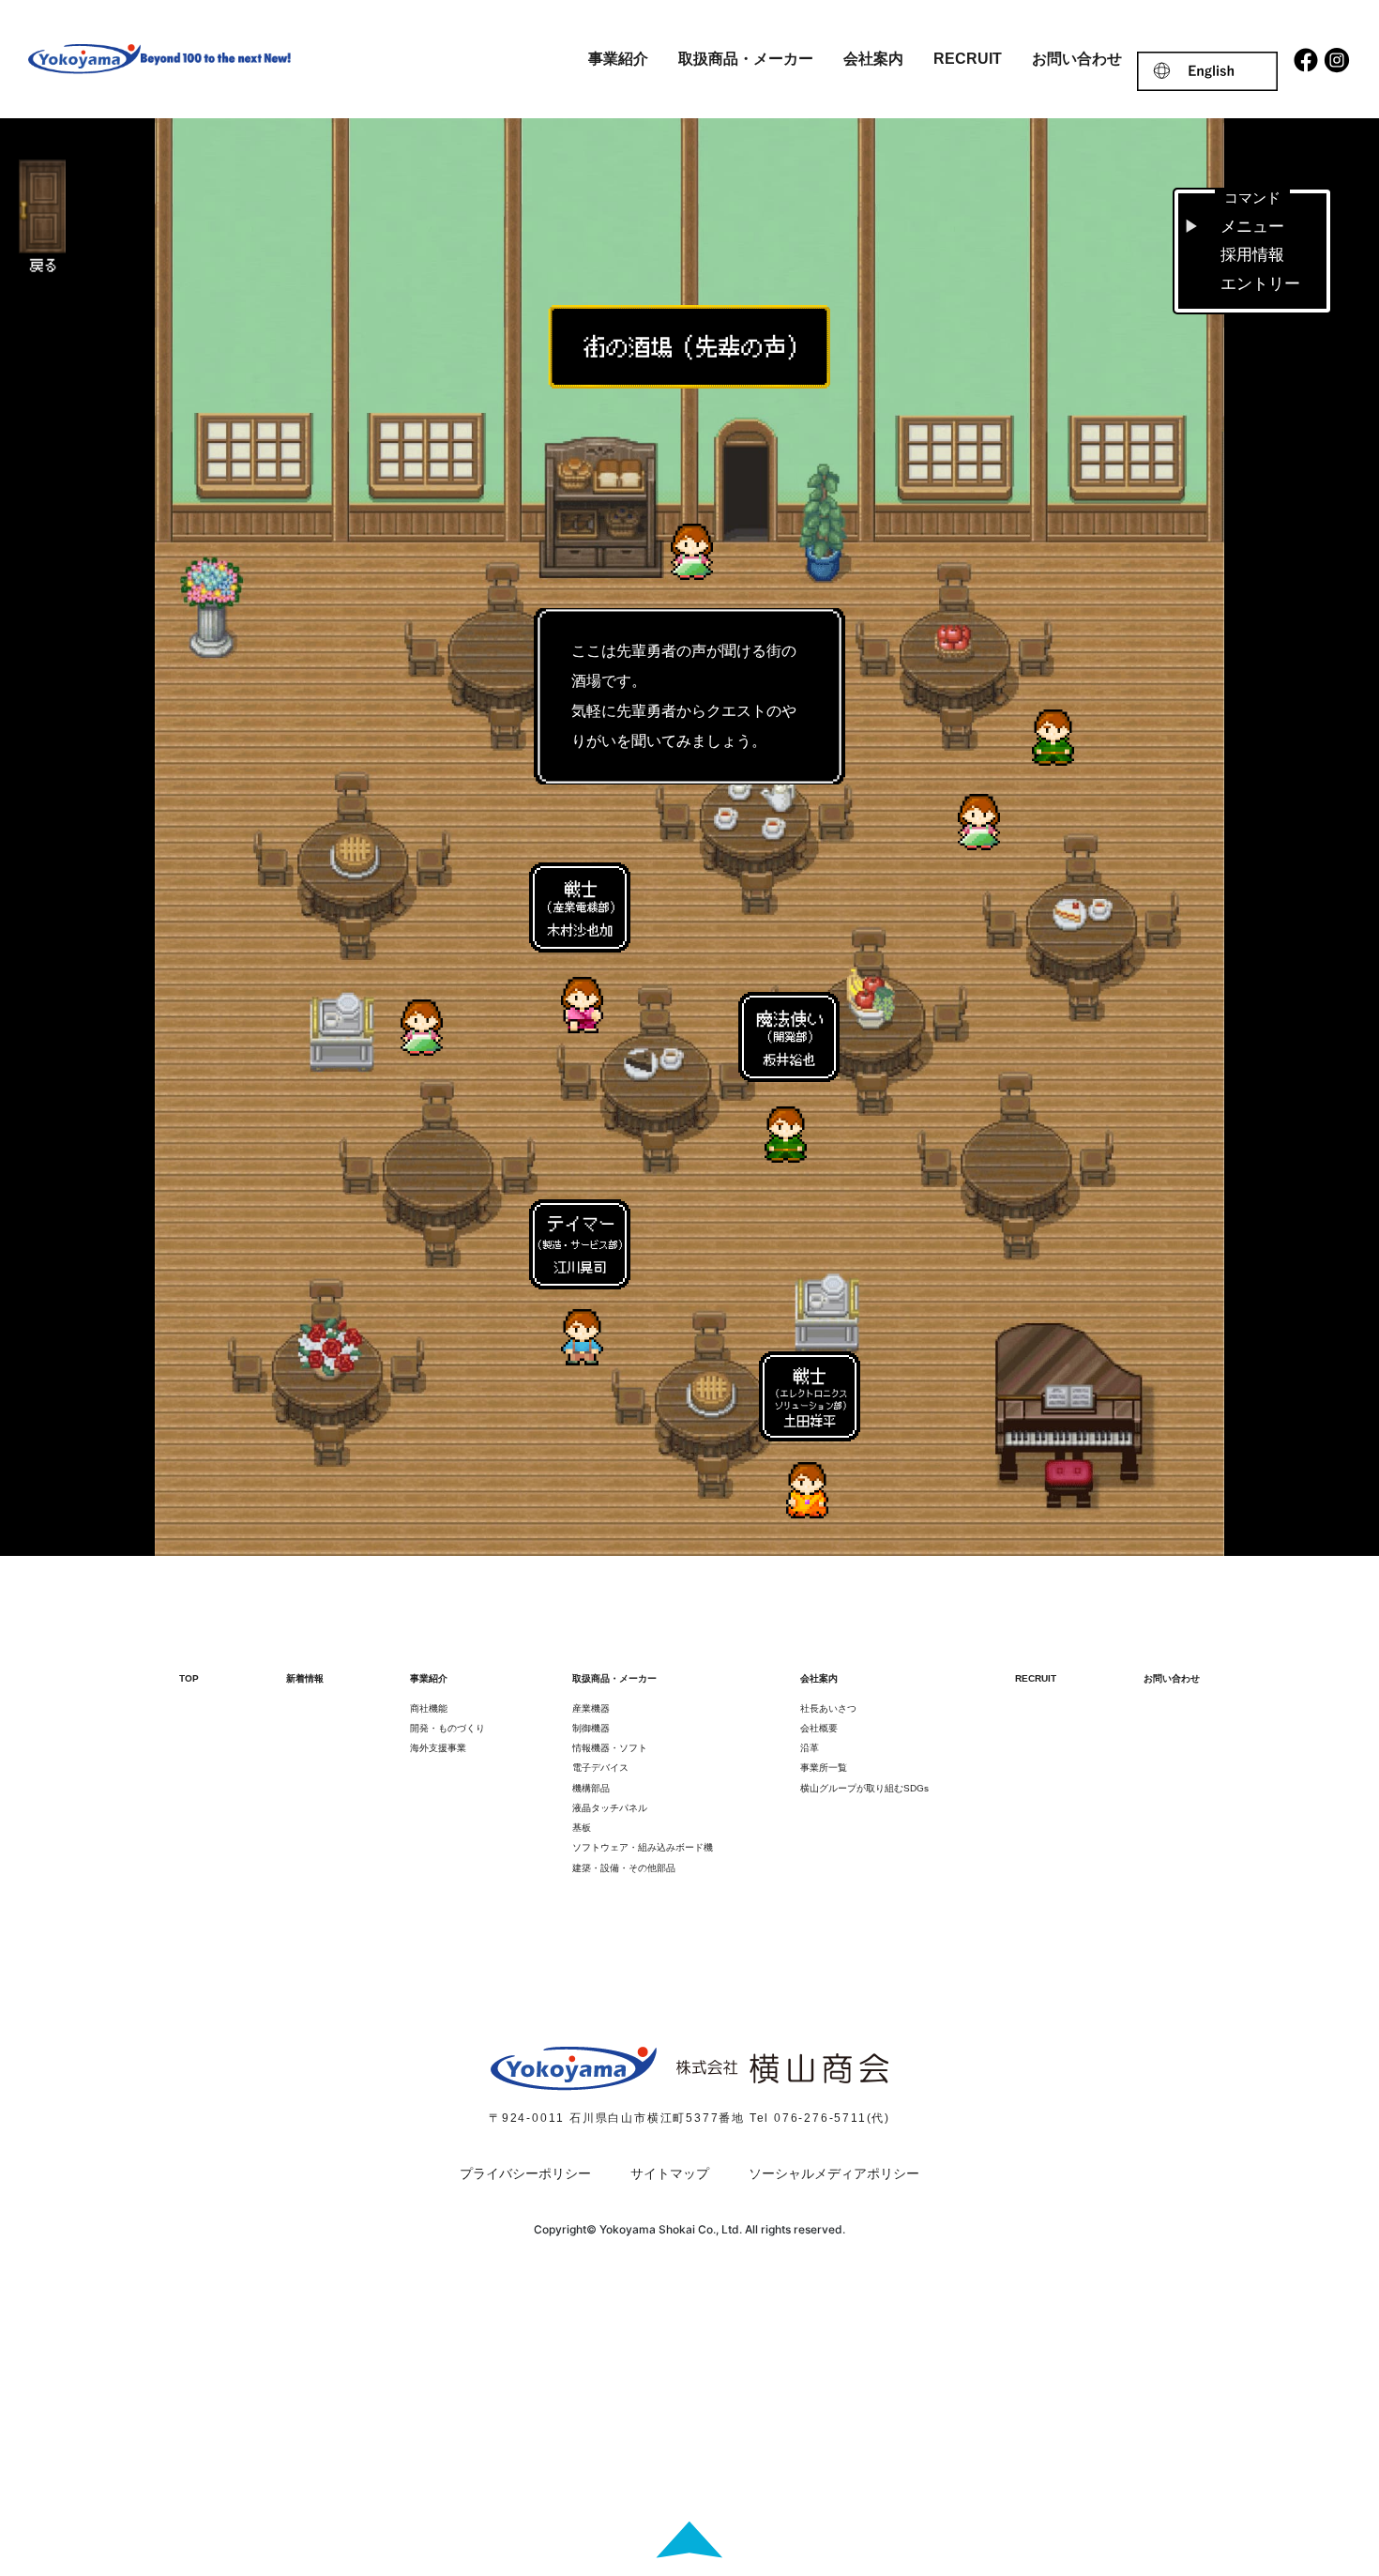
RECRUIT (968, 59)
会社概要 (819, 1728)
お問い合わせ (1077, 59)
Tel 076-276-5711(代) (820, 2118)
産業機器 (591, 1708)
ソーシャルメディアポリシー (834, 2173)
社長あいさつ (828, 1708)
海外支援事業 (438, 1748)
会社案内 (873, 59)
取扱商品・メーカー (746, 59)
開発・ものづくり (447, 1728)
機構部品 (591, 1788)
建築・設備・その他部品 (624, 1868)
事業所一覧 (824, 1768)
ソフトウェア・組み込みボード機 (643, 1847)
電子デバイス (600, 1768)
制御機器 (591, 1728)
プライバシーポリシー (525, 2173)
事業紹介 (618, 59)
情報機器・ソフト (610, 1748)
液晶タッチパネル (610, 1808)
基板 (582, 1828)
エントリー (1260, 284)
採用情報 (1252, 255)
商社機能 (429, 1708)
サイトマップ (670, 2173)
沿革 (810, 1748)
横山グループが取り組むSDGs (864, 1788)
